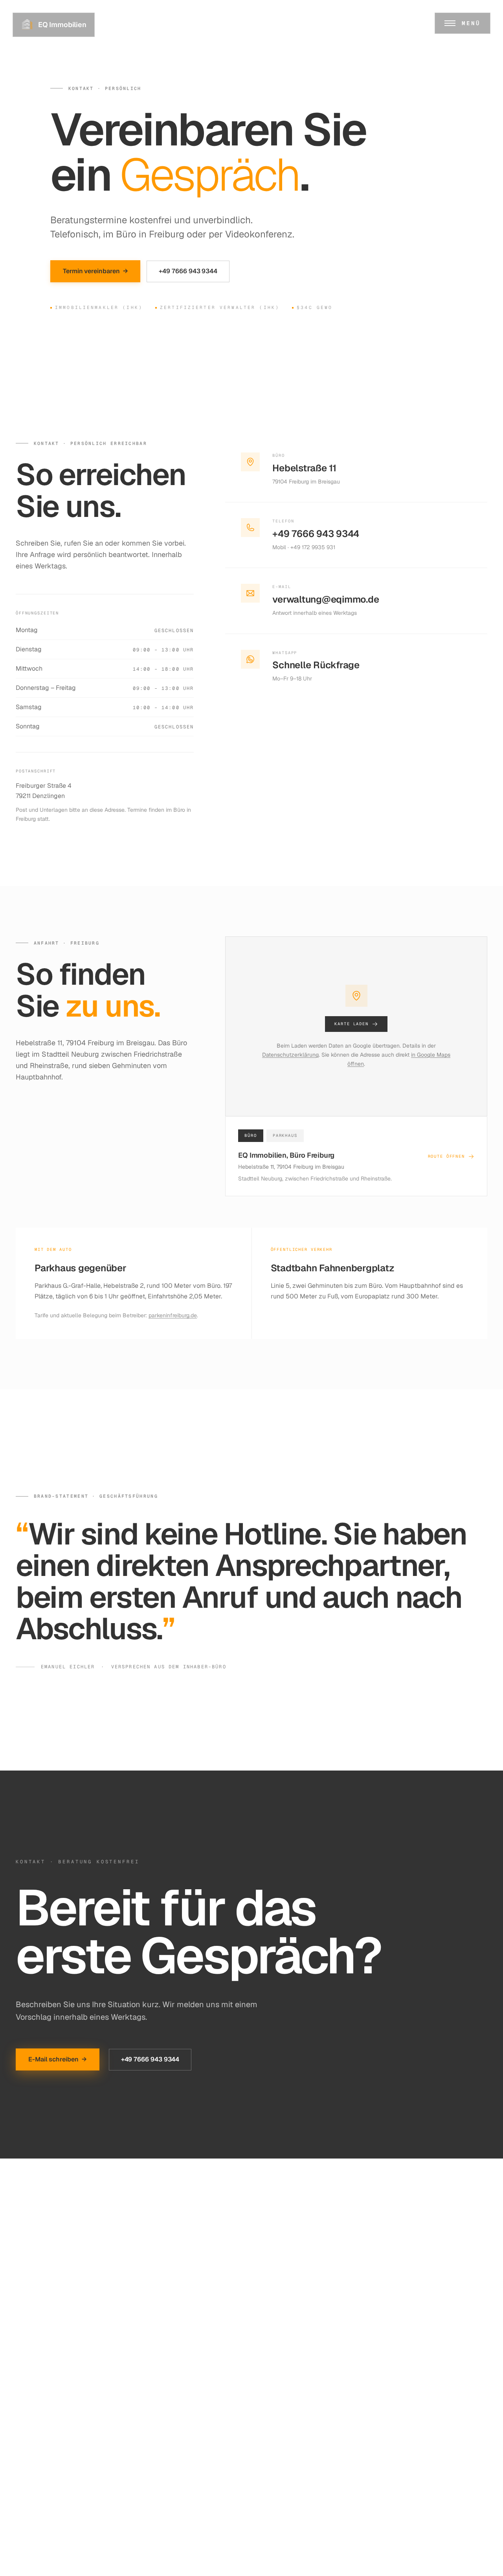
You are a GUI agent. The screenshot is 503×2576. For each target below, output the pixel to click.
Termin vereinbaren (95, 271)
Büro (251, 1135)
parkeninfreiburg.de (173, 1315)
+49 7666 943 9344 (188, 271)
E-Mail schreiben (58, 2059)
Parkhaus (285, 1135)
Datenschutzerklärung (290, 1055)
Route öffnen (446, 1156)
